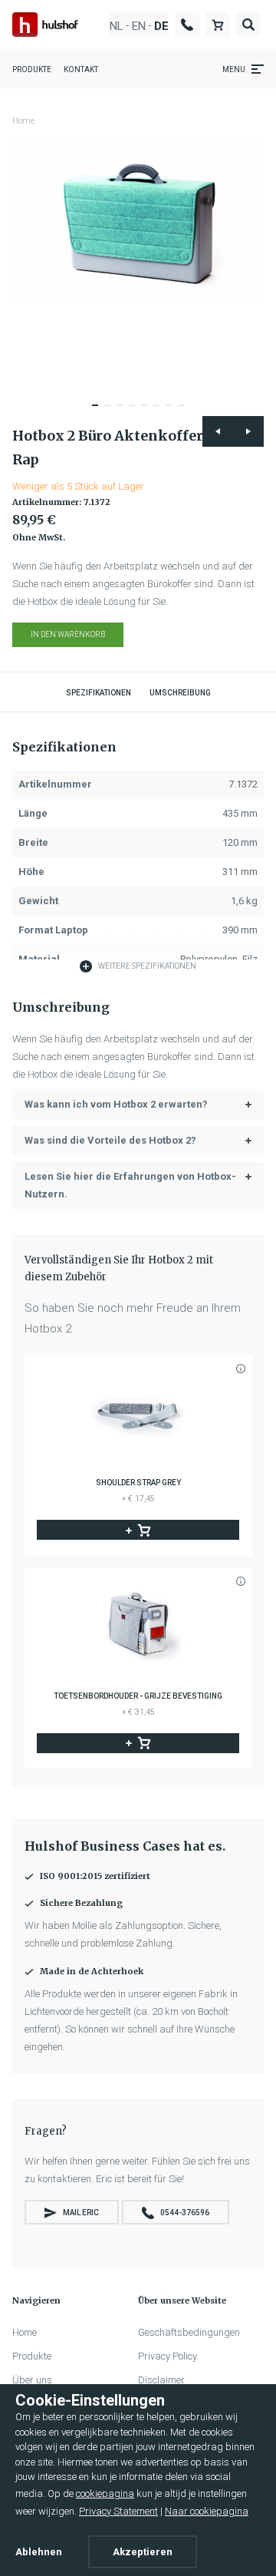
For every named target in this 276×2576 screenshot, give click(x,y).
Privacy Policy (168, 2356)
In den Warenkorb (68, 634)
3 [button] (124, 412)
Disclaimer (161, 2380)
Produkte (32, 69)
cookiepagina (105, 2493)
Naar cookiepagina (207, 2511)
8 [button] (186, 412)
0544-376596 (185, 2213)
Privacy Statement (118, 2511)
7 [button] (173, 412)
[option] (138, 219)
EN (139, 26)
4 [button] (136, 412)
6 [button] (161, 412)
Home (24, 121)
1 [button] (100, 412)
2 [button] (112, 412)
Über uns (32, 2380)
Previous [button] (218, 431)
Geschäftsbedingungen (189, 2332)
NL (117, 26)
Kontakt (81, 69)
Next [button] (248, 431)
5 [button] (149, 412)
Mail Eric (81, 2213)
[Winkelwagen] (218, 24)
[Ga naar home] (45, 24)
